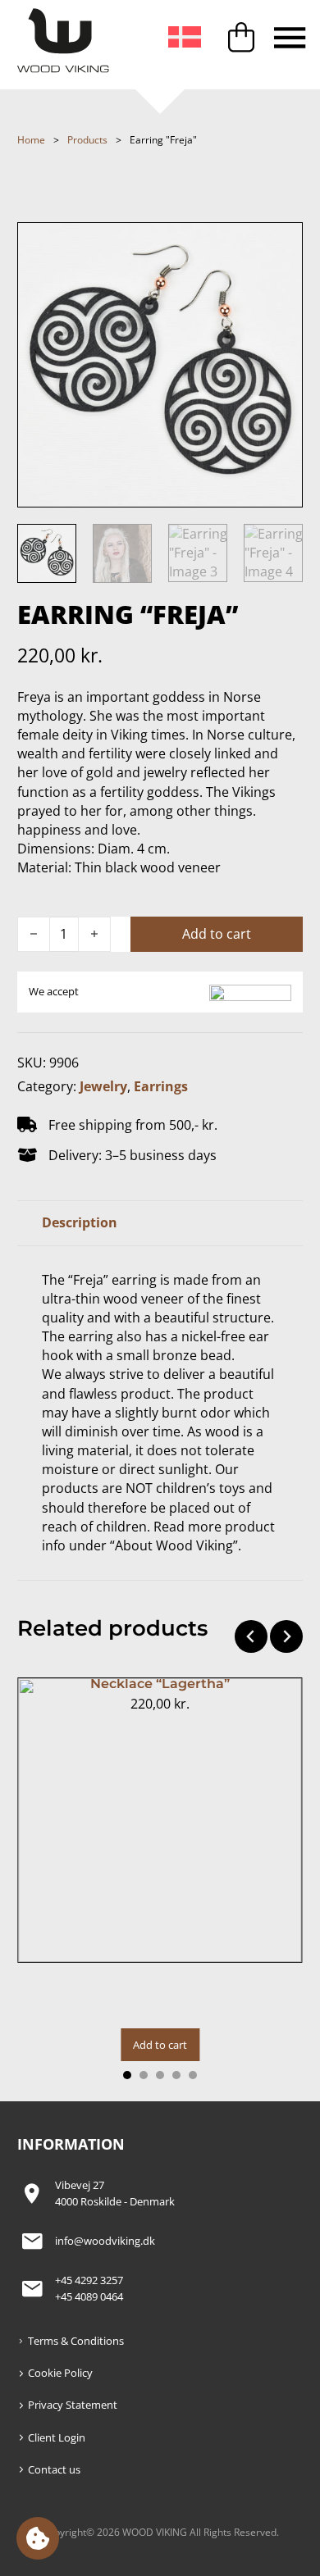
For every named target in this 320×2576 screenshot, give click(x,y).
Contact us (54, 2469)
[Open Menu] (290, 37)
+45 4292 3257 (89, 2280)
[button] (38, 2538)
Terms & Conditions (76, 2341)
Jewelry (103, 1086)
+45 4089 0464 (89, 2296)
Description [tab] (80, 1222)
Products (87, 140)
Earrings (161, 1086)
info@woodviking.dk (105, 2241)
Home (31, 140)
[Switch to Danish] (185, 38)
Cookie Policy (60, 2373)
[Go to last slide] (251, 1636)
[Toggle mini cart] (241, 37)
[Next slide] (286, 1636)
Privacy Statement (73, 2405)
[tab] (127, 2075)
